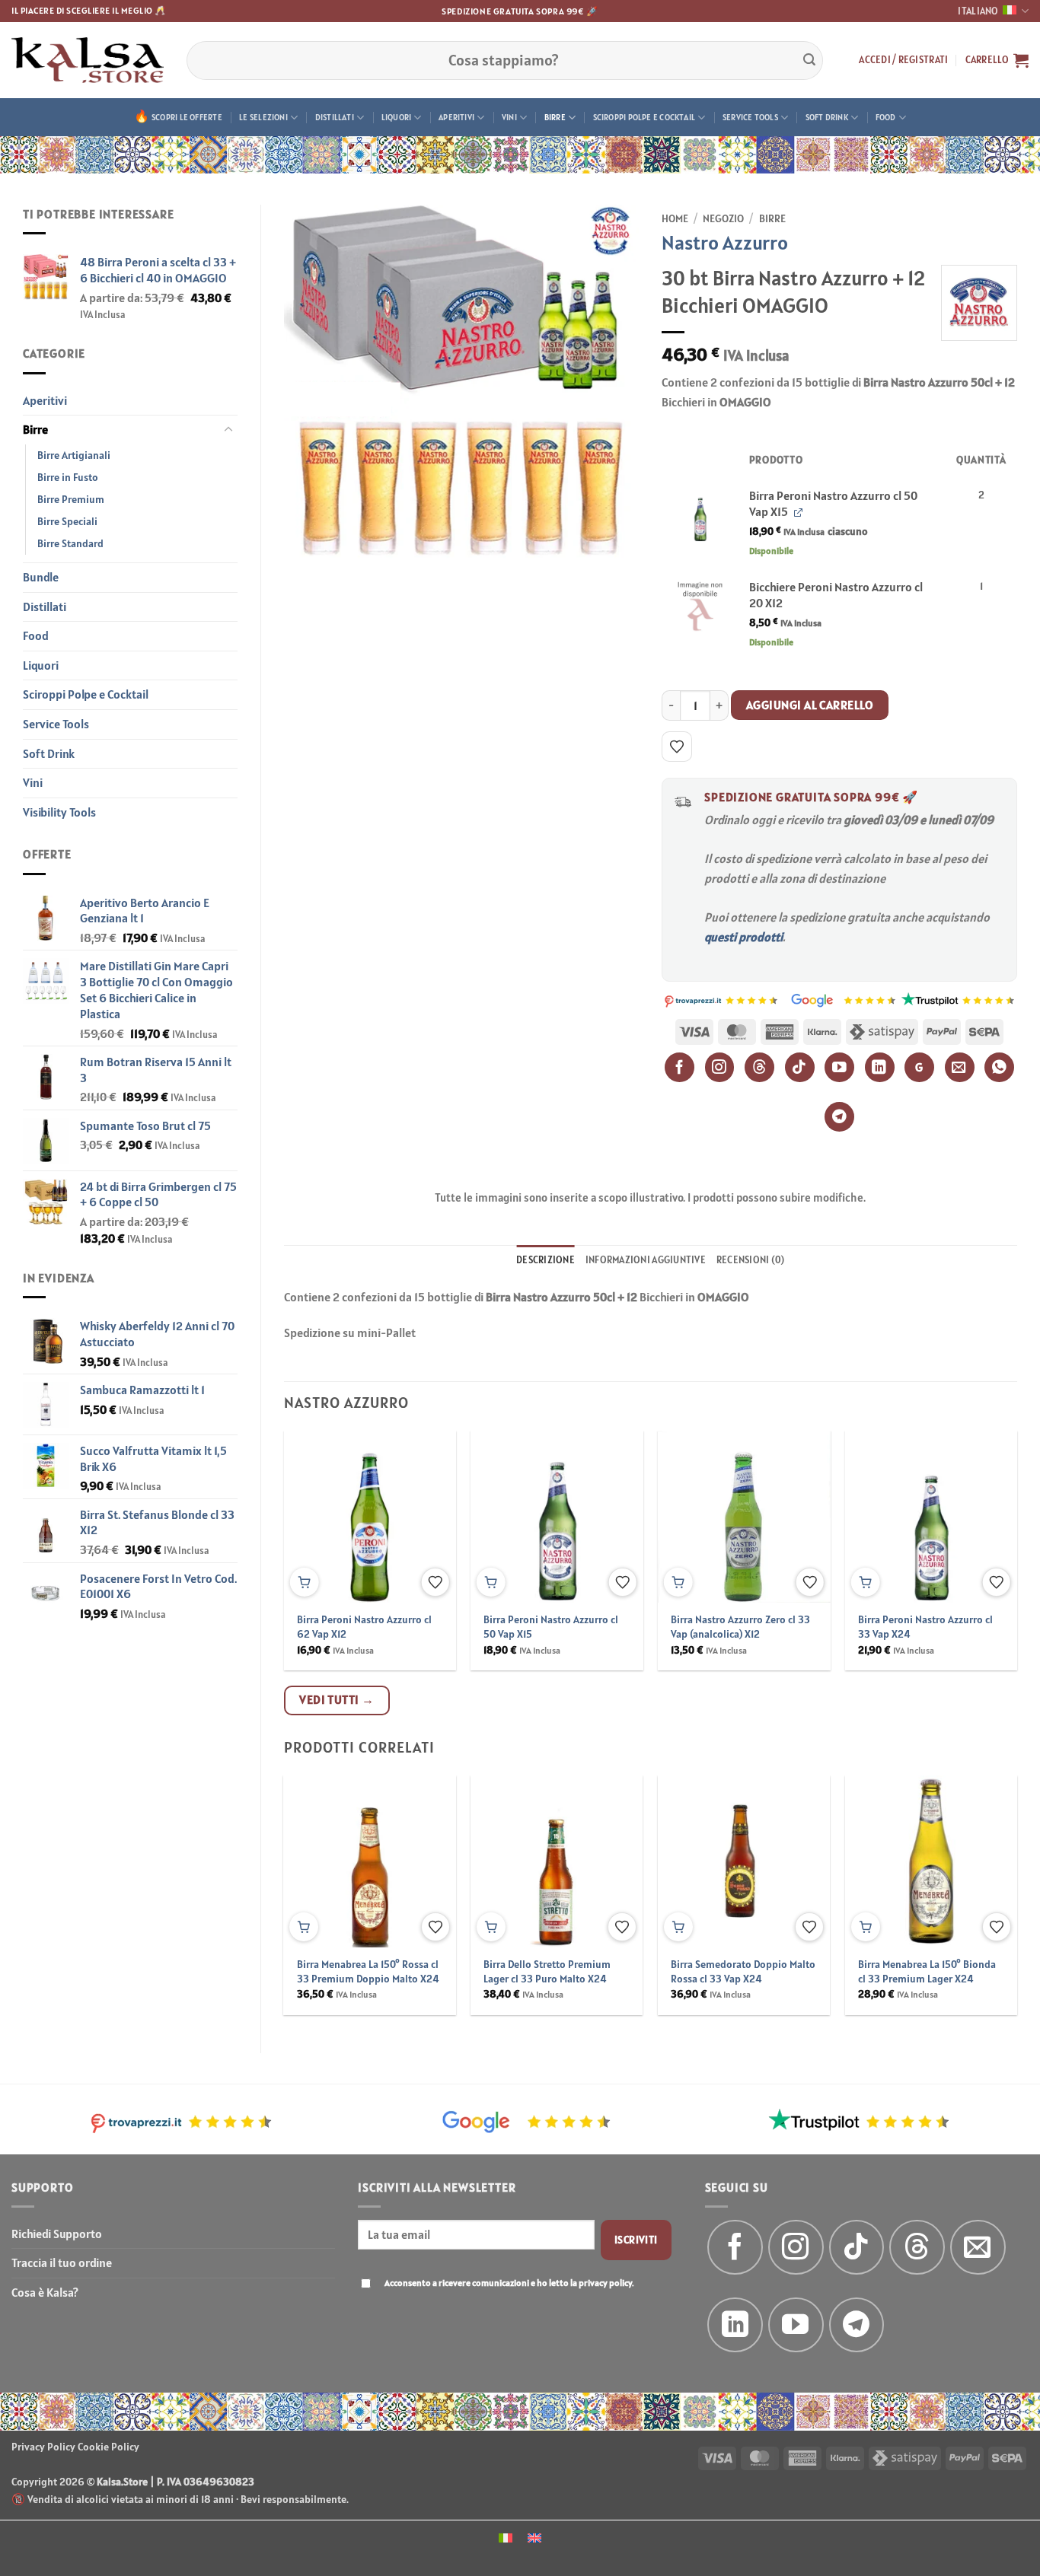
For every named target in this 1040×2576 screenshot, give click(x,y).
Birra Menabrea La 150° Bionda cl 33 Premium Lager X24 (927, 1971)
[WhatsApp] (999, 1067)
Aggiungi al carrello (810, 705)
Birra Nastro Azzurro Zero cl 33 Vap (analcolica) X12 (740, 1627)
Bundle (41, 577)
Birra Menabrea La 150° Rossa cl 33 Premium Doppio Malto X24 (368, 1971)
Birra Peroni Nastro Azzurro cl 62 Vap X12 (364, 1627)
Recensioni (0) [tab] (751, 1260)
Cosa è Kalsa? (45, 2292)
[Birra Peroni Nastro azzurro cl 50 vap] (700, 515)
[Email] (960, 1067)
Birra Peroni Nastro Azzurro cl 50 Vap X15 (551, 1627)
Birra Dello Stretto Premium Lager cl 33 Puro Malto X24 (547, 1971)
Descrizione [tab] (546, 1260)
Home (675, 218)
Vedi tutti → (337, 1699)
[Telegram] (839, 1117)
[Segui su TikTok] (857, 2248)
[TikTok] (800, 1067)
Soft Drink (827, 117)
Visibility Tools (59, 812)
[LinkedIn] (880, 1067)
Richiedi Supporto (57, 2234)
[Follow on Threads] (917, 2248)
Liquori (397, 117)
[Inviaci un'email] (978, 2248)
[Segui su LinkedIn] (735, 2325)
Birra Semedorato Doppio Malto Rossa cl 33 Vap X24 (743, 1971)
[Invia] (809, 60)
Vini (509, 117)
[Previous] (310, 1521)
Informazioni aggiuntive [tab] (646, 1260)
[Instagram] (720, 1067)
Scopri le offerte (187, 117)
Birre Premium (71, 499)
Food (886, 117)
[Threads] (759, 1067)
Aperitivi (456, 117)
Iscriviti (636, 2240)
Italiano (978, 11)
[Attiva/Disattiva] (228, 430)
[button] (903, 60)
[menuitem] (506, 2537)
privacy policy (605, 2283)
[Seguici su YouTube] (796, 2325)
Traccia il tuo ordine (62, 2262)
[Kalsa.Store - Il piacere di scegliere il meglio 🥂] (88, 60)
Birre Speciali (67, 521)
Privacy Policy (43, 2447)
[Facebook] (680, 1067)
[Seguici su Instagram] (796, 2248)
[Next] (991, 1521)
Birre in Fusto (68, 477)
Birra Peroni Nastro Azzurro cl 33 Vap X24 (925, 1627)
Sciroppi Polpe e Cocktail (644, 117)
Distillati (335, 117)
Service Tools (750, 117)
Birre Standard (70, 543)
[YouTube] (839, 1067)
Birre (555, 117)
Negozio (723, 218)
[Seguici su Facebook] (735, 2248)
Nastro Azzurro (725, 242)
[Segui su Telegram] (857, 2325)
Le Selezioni (263, 117)
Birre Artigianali (74, 455)
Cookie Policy (108, 2447)
